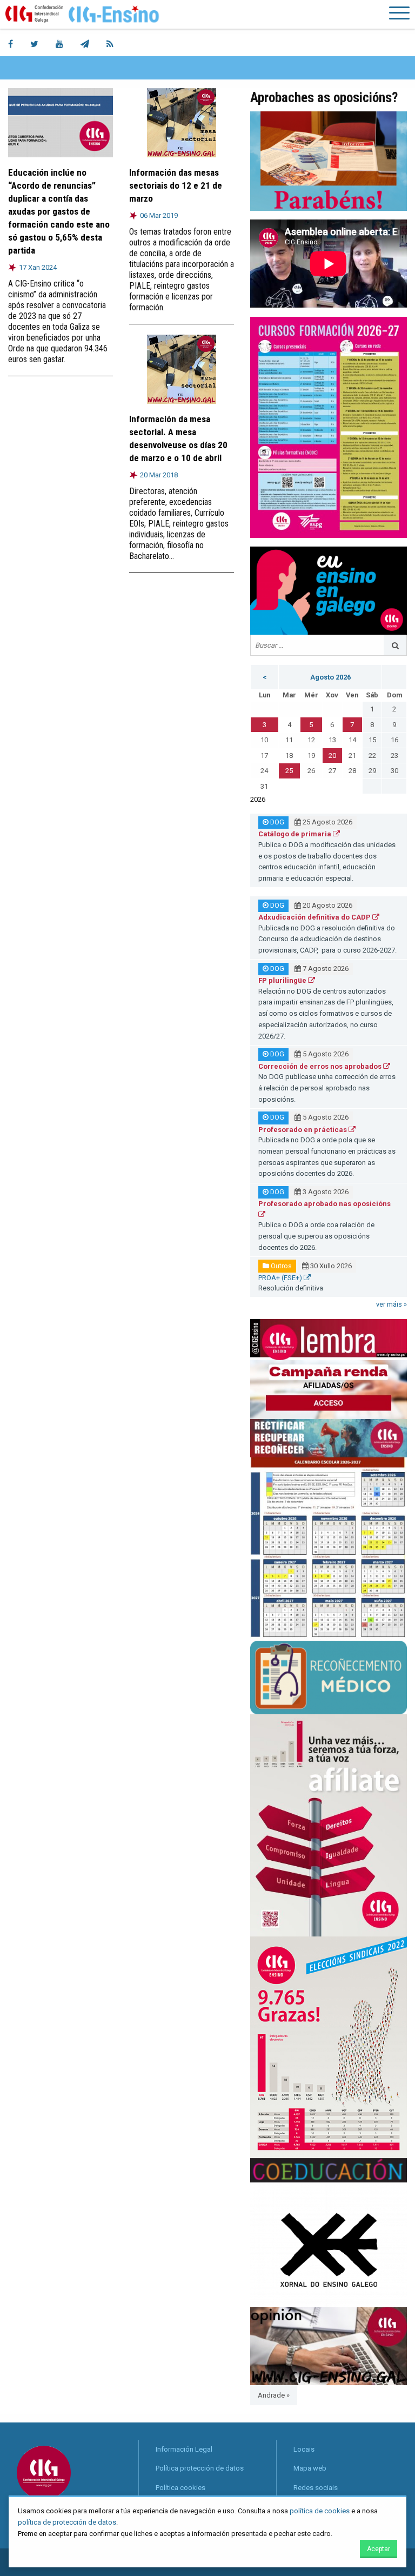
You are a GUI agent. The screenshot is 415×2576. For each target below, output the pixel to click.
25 (289, 771)
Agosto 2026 (330, 677)
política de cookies (320, 2511)
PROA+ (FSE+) (281, 1278)
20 (332, 756)
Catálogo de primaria (296, 834)
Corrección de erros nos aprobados (321, 1066)
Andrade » (274, 2395)
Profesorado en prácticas (303, 1130)
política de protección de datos (67, 2522)
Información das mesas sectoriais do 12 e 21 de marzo (176, 185)
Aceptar (379, 2549)
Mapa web (310, 2468)
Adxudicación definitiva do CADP (315, 917)
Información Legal (184, 2449)
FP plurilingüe (283, 980)
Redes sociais (316, 2488)
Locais (304, 2449)
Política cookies (180, 2488)
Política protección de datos (200, 2468)
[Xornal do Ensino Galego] (329, 2244)
